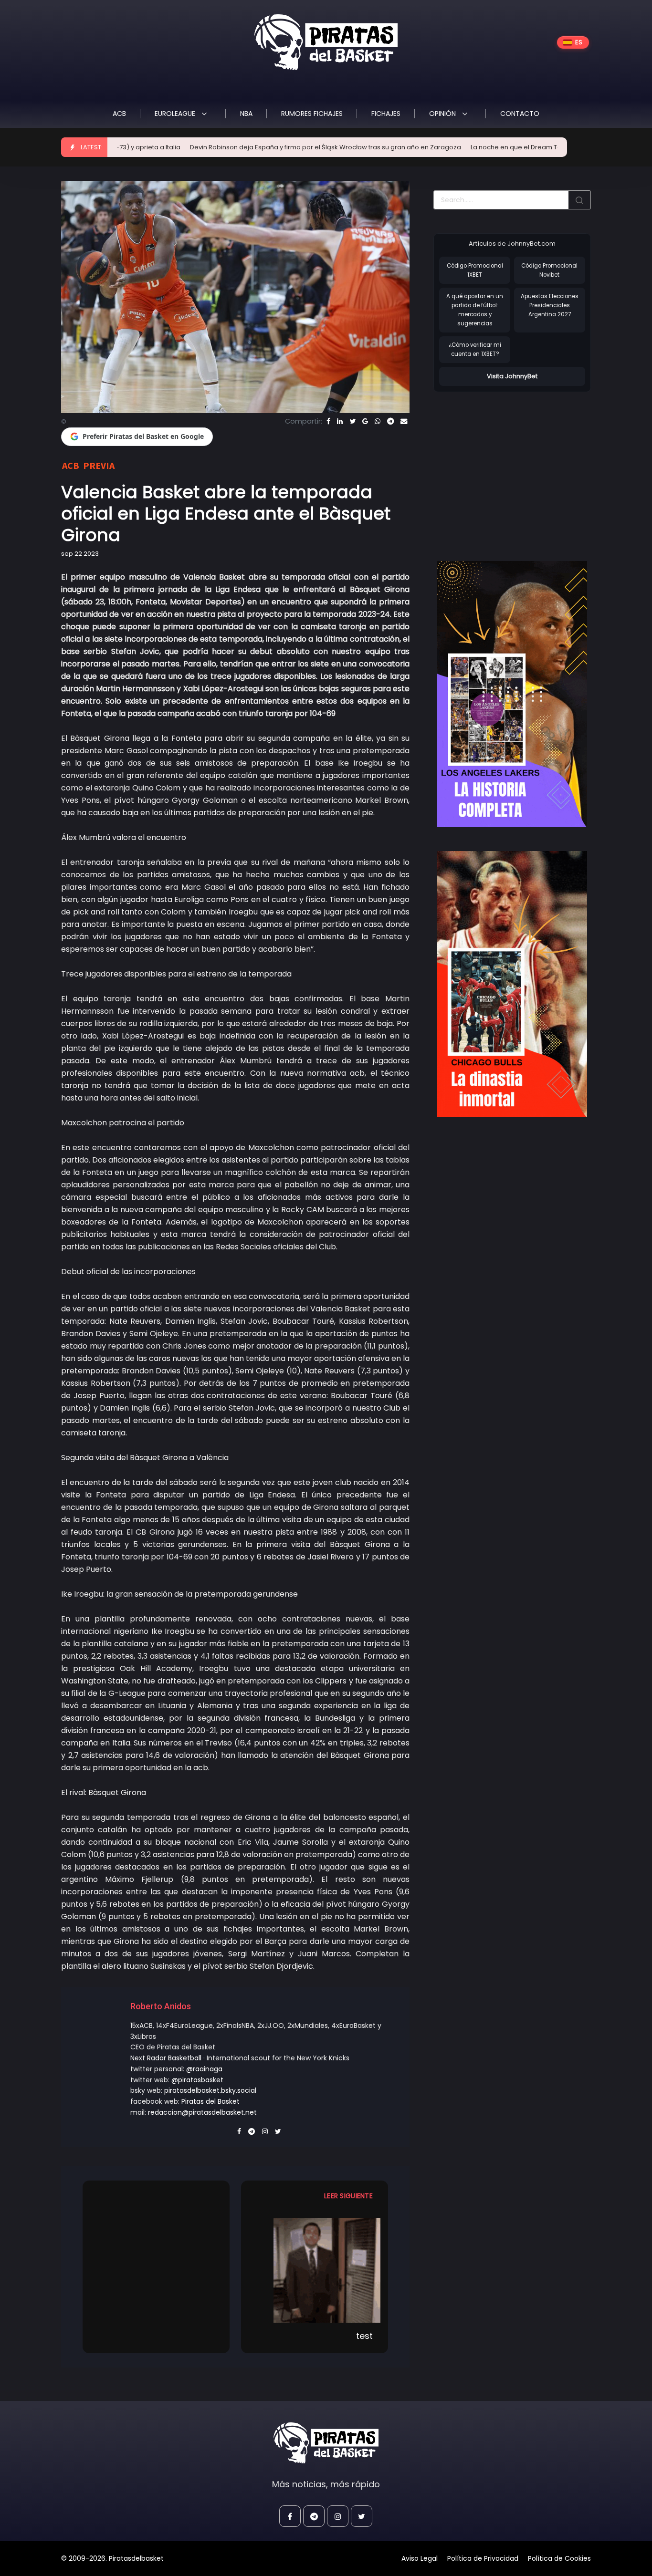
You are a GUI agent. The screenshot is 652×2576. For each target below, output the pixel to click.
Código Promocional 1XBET (475, 270)
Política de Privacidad (483, 2558)
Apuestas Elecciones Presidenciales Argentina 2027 (550, 305)
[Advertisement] (514, 467)
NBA (246, 114)
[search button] (579, 200)
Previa (99, 465)
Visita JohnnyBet (512, 376)
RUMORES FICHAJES (312, 114)
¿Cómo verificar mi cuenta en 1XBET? (475, 349)
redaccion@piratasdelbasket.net (202, 2112)
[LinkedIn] (340, 421)
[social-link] (290, 2516)
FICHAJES (386, 114)
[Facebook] (328, 421)
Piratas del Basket (210, 2101)
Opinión (443, 114)
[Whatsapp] (378, 421)
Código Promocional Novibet (549, 270)
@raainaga (204, 2069)
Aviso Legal (420, 2558)
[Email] (404, 421)
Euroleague (176, 114)
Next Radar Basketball (166, 2058)
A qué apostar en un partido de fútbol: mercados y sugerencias (475, 310)
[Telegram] (390, 421)
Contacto (520, 114)
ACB (119, 114)
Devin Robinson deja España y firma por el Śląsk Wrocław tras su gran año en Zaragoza (261, 147)
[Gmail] (365, 421)
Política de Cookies (559, 2558)
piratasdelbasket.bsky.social (210, 2090)
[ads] (512, 694)
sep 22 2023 (80, 554)
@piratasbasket (197, 2080)
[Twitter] (352, 421)
